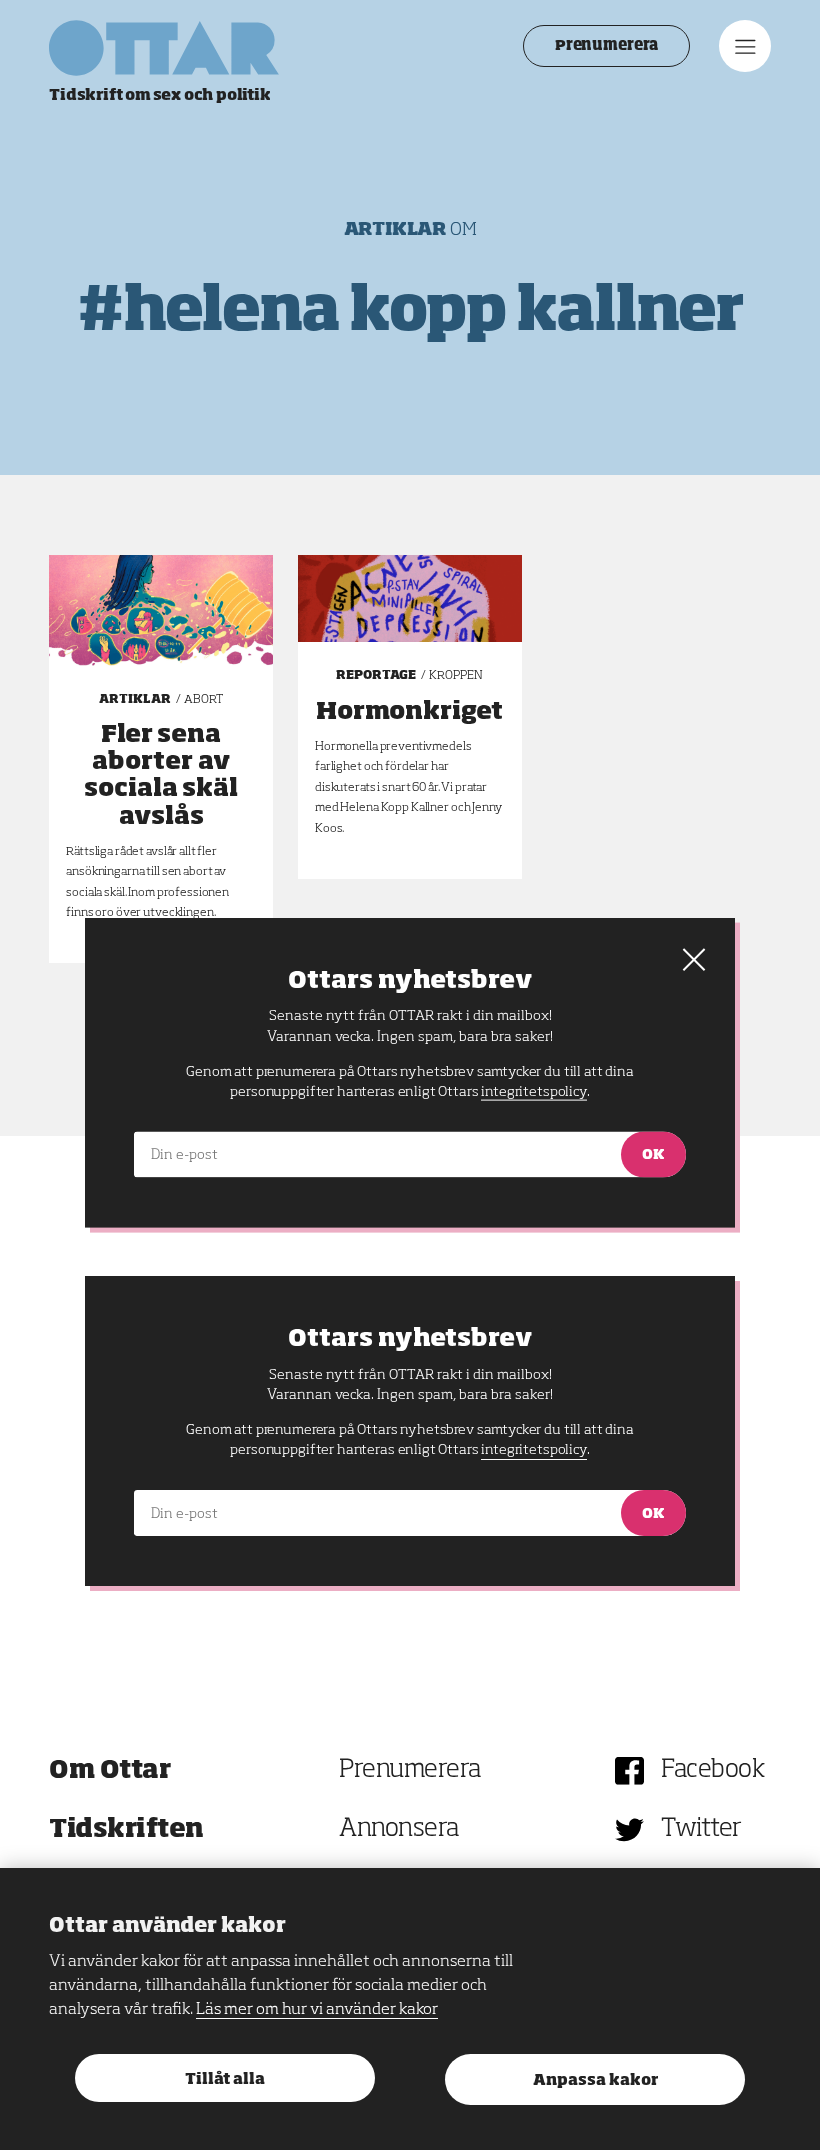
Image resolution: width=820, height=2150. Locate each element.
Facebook (712, 1770)
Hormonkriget (409, 712)
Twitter (701, 1829)
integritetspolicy (533, 1450)
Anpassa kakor (595, 2080)
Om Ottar (109, 1770)
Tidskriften (126, 1829)
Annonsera (399, 1829)
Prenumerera (606, 46)
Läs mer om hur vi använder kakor (317, 2010)
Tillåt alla (225, 2079)
